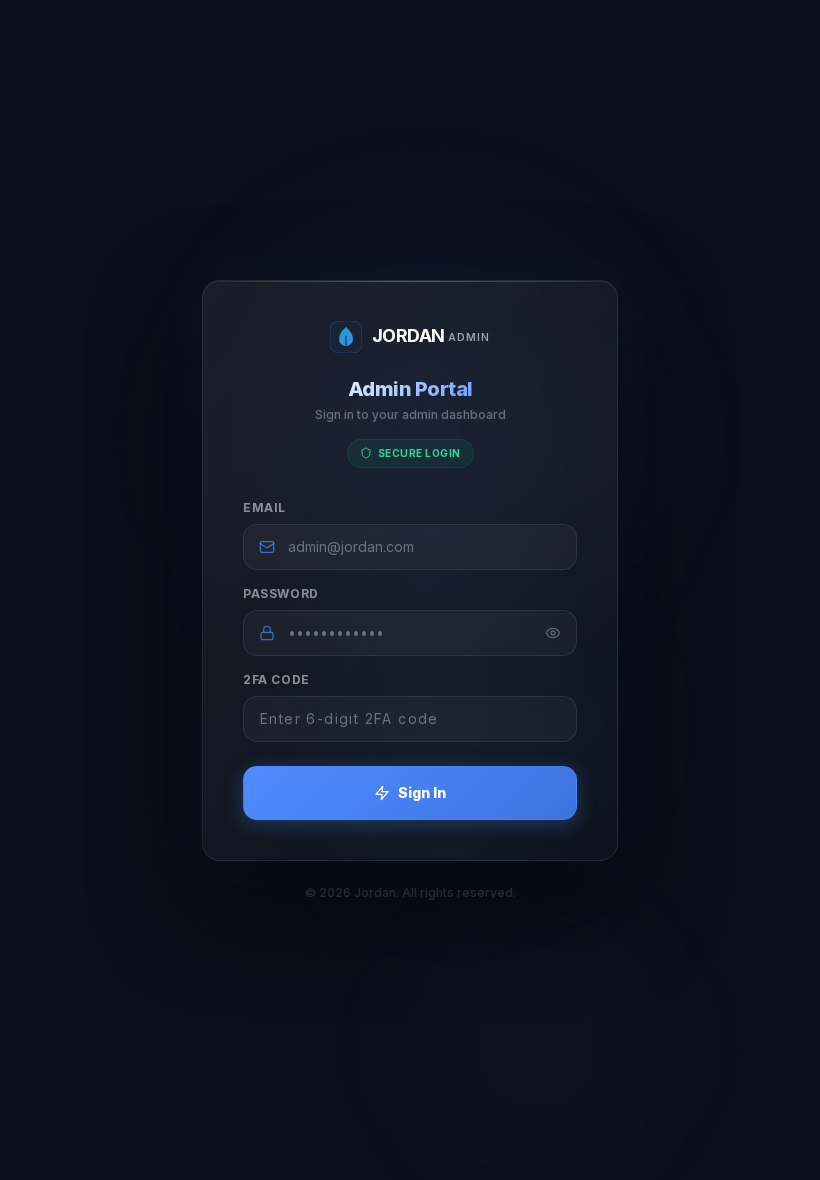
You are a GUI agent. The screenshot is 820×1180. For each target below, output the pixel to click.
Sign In (422, 792)
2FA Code (276, 679)
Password (281, 593)
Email (264, 507)
